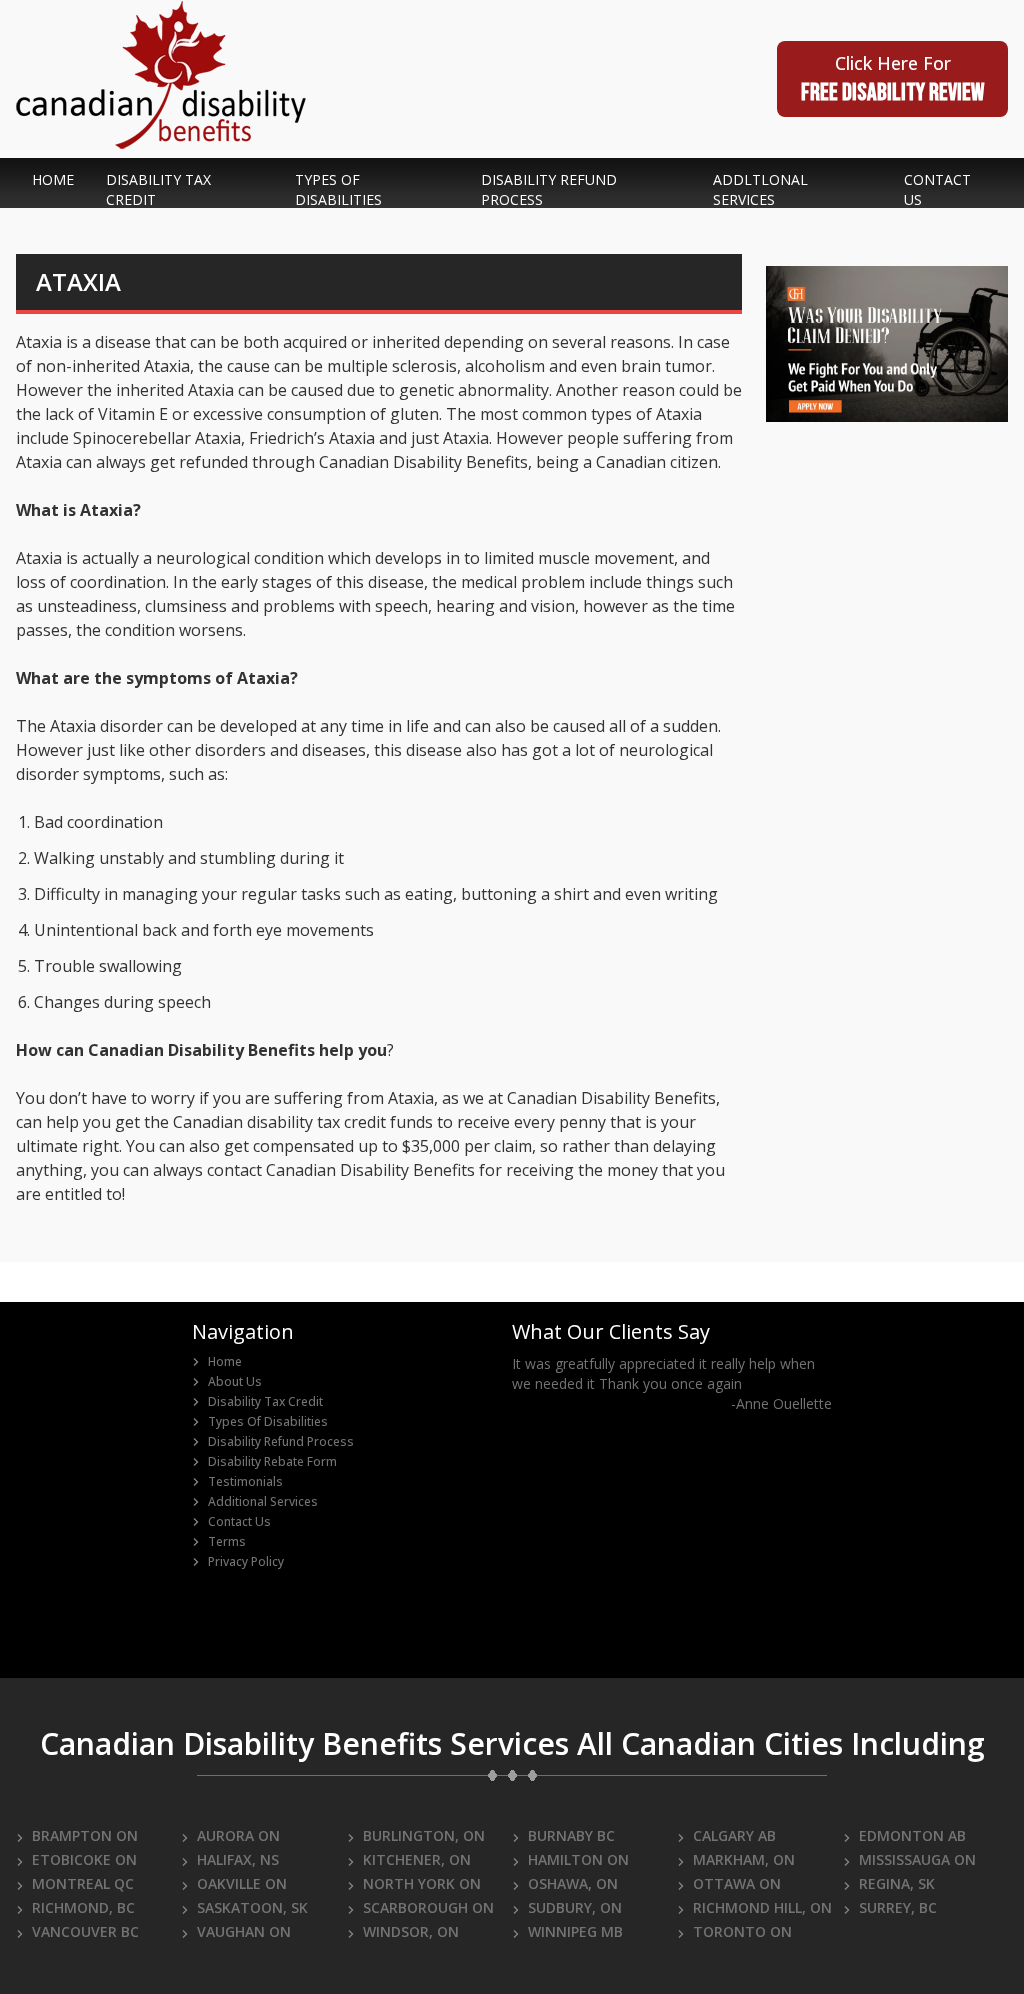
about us (235, 1382)
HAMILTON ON (578, 1859)
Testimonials (245, 1482)
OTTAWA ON (737, 1883)
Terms (227, 1542)
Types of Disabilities (268, 1422)
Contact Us (239, 1522)
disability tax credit (158, 189)
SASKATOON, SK (252, 1907)
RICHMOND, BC (83, 1907)
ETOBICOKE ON (84, 1859)
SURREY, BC (898, 1907)
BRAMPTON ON (85, 1835)
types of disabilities (338, 189)
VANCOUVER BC (85, 1931)
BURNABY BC (571, 1835)
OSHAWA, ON (573, 1883)
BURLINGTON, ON (424, 1835)
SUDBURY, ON (575, 1907)
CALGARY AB (734, 1835)
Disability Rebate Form (272, 1462)
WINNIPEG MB (575, 1931)
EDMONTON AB (912, 1835)
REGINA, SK (897, 1883)
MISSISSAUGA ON (917, 1859)
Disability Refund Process (281, 1442)
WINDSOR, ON (411, 1931)
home (53, 179)
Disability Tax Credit (265, 1402)
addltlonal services (760, 189)
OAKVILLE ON (242, 1883)
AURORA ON (238, 1835)
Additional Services (263, 1502)
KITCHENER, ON (417, 1859)
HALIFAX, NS (238, 1859)
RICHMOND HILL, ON (762, 1907)
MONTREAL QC (83, 1883)
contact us (937, 189)
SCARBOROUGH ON (428, 1907)
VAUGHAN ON (244, 1931)
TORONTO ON (742, 1931)
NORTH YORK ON (422, 1883)
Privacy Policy (246, 1562)
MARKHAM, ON (744, 1859)
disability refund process (549, 189)
